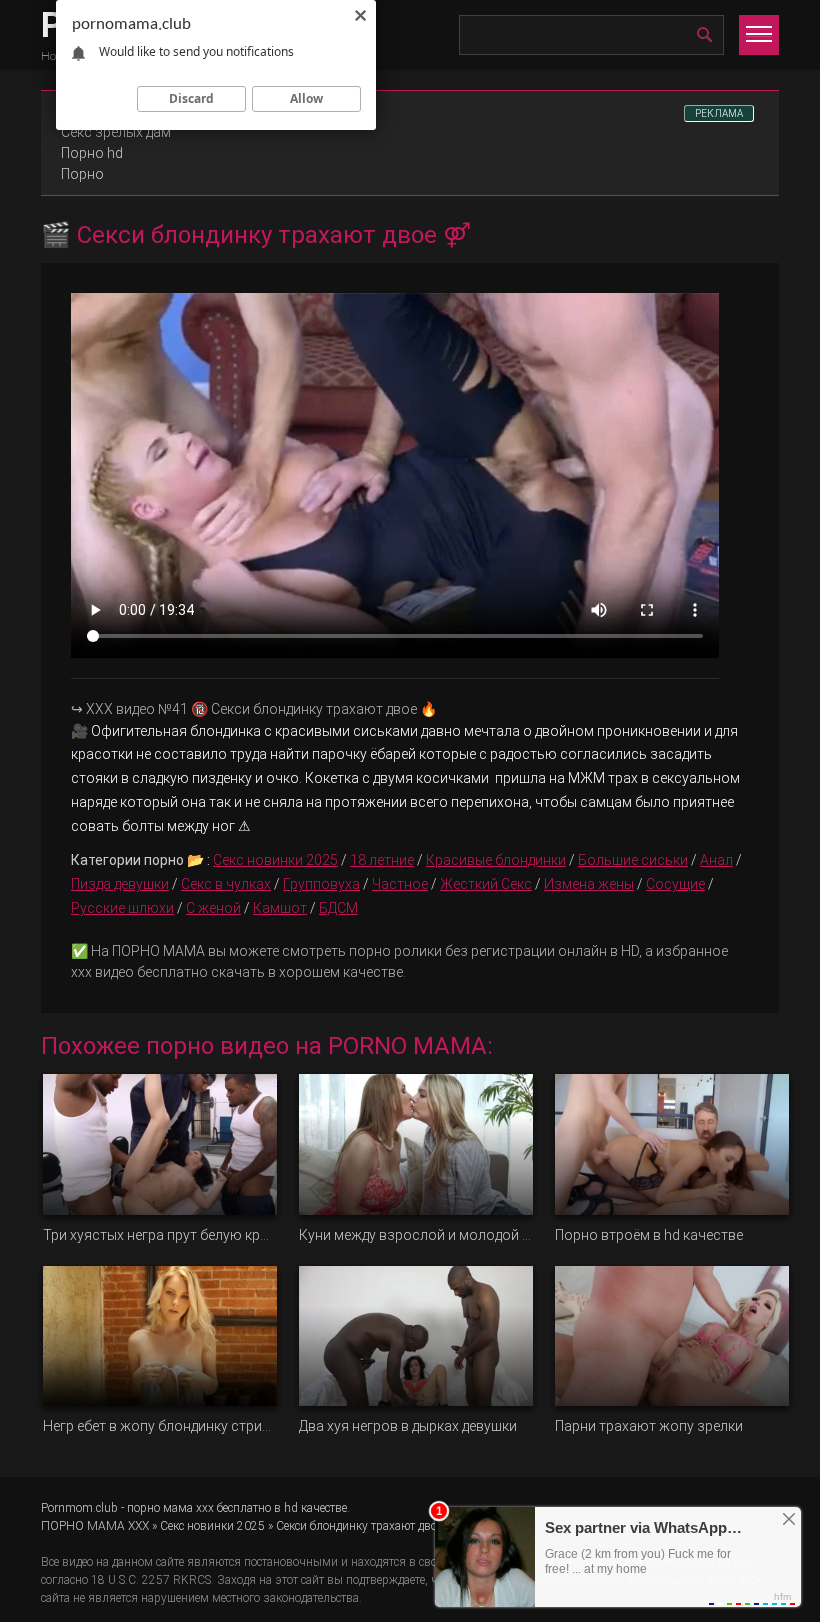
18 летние (382, 860)
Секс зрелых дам (116, 132)
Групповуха (321, 884)
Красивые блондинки (496, 860)
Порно (82, 174)
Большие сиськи (633, 860)
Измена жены (589, 884)
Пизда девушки (120, 884)
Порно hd (92, 153)
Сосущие (675, 884)
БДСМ (338, 908)
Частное (400, 884)
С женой (213, 908)
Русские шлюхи (122, 908)
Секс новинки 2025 (275, 860)
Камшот (280, 908)
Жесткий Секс (486, 884)
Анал (716, 860)
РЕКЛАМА (719, 113)
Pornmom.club (79, 1508)
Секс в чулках (226, 884)
